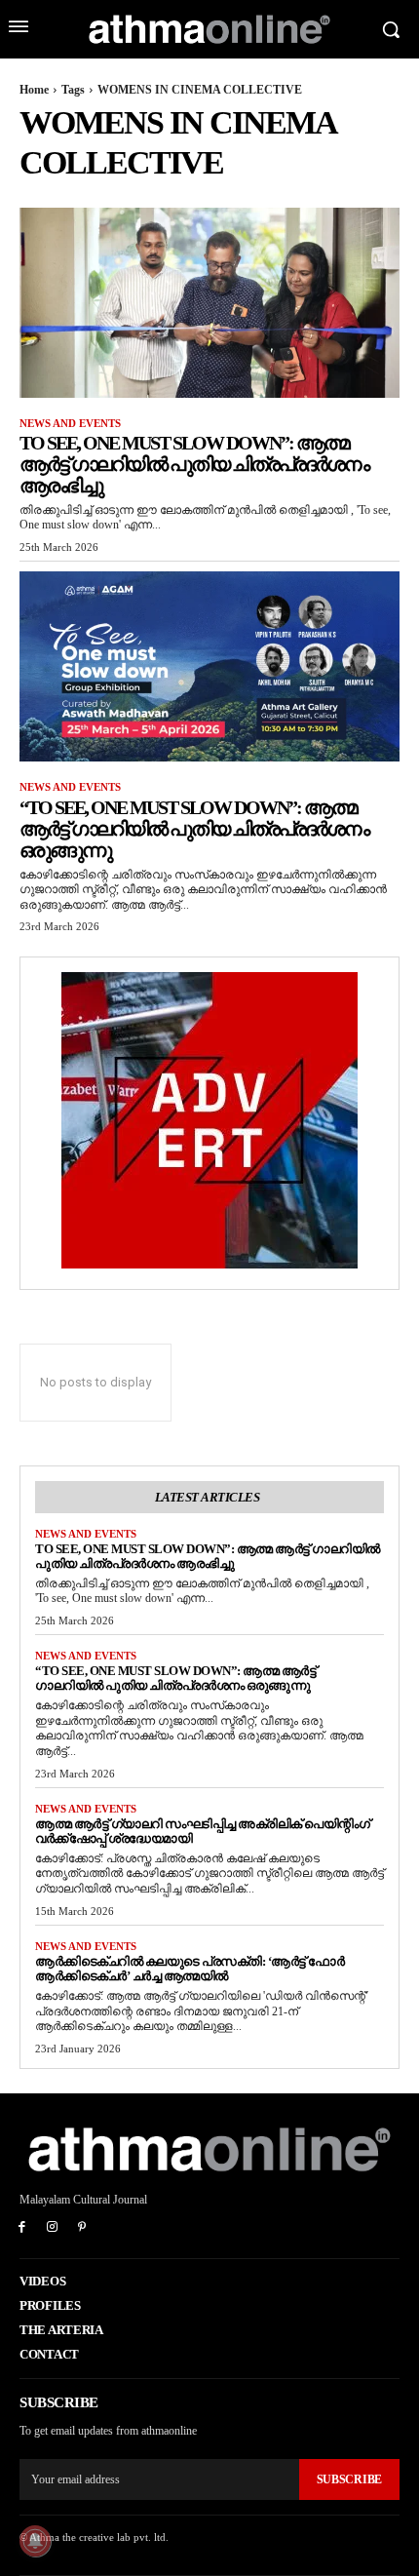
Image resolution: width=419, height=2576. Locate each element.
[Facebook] (22, 2228)
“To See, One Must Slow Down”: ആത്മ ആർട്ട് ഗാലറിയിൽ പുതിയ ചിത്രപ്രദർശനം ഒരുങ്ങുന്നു (194, 829)
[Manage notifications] (35, 2541)
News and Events (70, 423)
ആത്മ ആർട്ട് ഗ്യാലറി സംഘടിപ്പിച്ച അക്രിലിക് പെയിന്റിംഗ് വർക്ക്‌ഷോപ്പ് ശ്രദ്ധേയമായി (202, 1831)
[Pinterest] (82, 2228)
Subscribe (349, 2479)
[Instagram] (52, 2228)
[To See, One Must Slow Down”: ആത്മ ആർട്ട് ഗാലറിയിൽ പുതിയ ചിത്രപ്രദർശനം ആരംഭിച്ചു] (209, 303)
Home (34, 90)
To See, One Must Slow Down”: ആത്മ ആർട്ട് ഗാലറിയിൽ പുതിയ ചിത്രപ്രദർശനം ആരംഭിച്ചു (194, 464)
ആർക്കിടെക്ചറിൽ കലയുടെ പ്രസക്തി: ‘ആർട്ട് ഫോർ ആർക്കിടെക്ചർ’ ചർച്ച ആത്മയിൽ (190, 1969)
